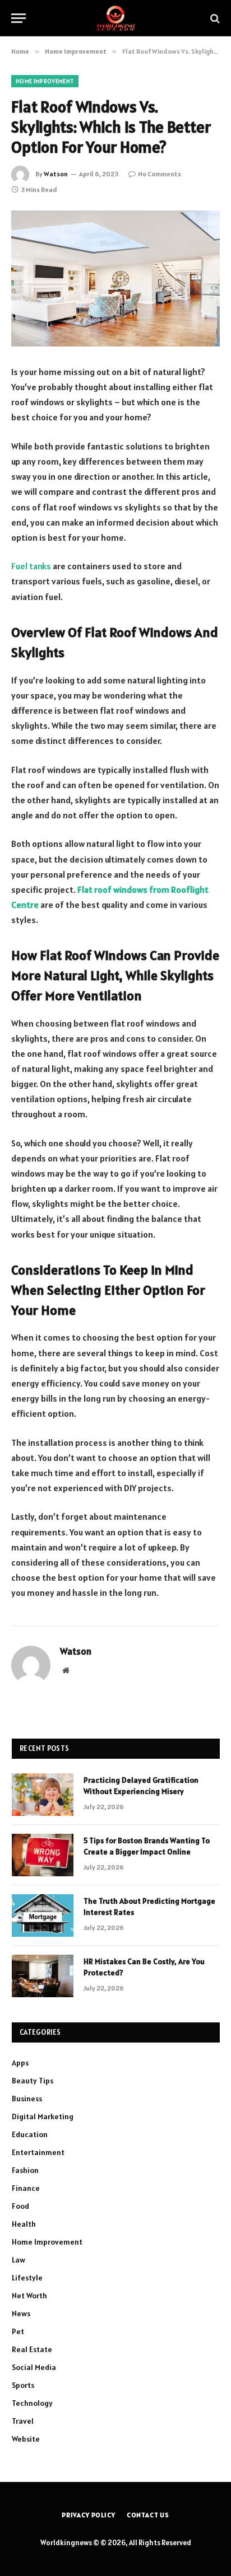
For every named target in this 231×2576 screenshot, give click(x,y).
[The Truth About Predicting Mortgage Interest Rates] (43, 1915)
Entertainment (38, 2152)
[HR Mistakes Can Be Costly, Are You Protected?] (43, 1976)
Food (20, 2206)
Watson (56, 174)
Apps (20, 2063)
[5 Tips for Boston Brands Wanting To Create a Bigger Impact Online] (43, 1855)
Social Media (34, 2367)
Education (30, 2134)
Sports (23, 2385)
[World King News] (115, 18)
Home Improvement (45, 81)
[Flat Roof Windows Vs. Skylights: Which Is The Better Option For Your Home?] (115, 278)
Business (27, 2099)
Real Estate (32, 2349)
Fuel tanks (31, 566)
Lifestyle (27, 2278)
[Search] (214, 18)
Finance (26, 2188)
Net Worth (29, 2296)
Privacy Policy (89, 2515)
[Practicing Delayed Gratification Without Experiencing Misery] (43, 1795)
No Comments (160, 174)
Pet (18, 2331)
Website (26, 2439)
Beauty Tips (33, 2081)
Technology (32, 2403)
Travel (23, 2421)
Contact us (148, 2515)
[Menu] (19, 18)
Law (19, 2260)
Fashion (25, 2170)
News (21, 2313)
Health (24, 2224)
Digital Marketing (43, 2116)
